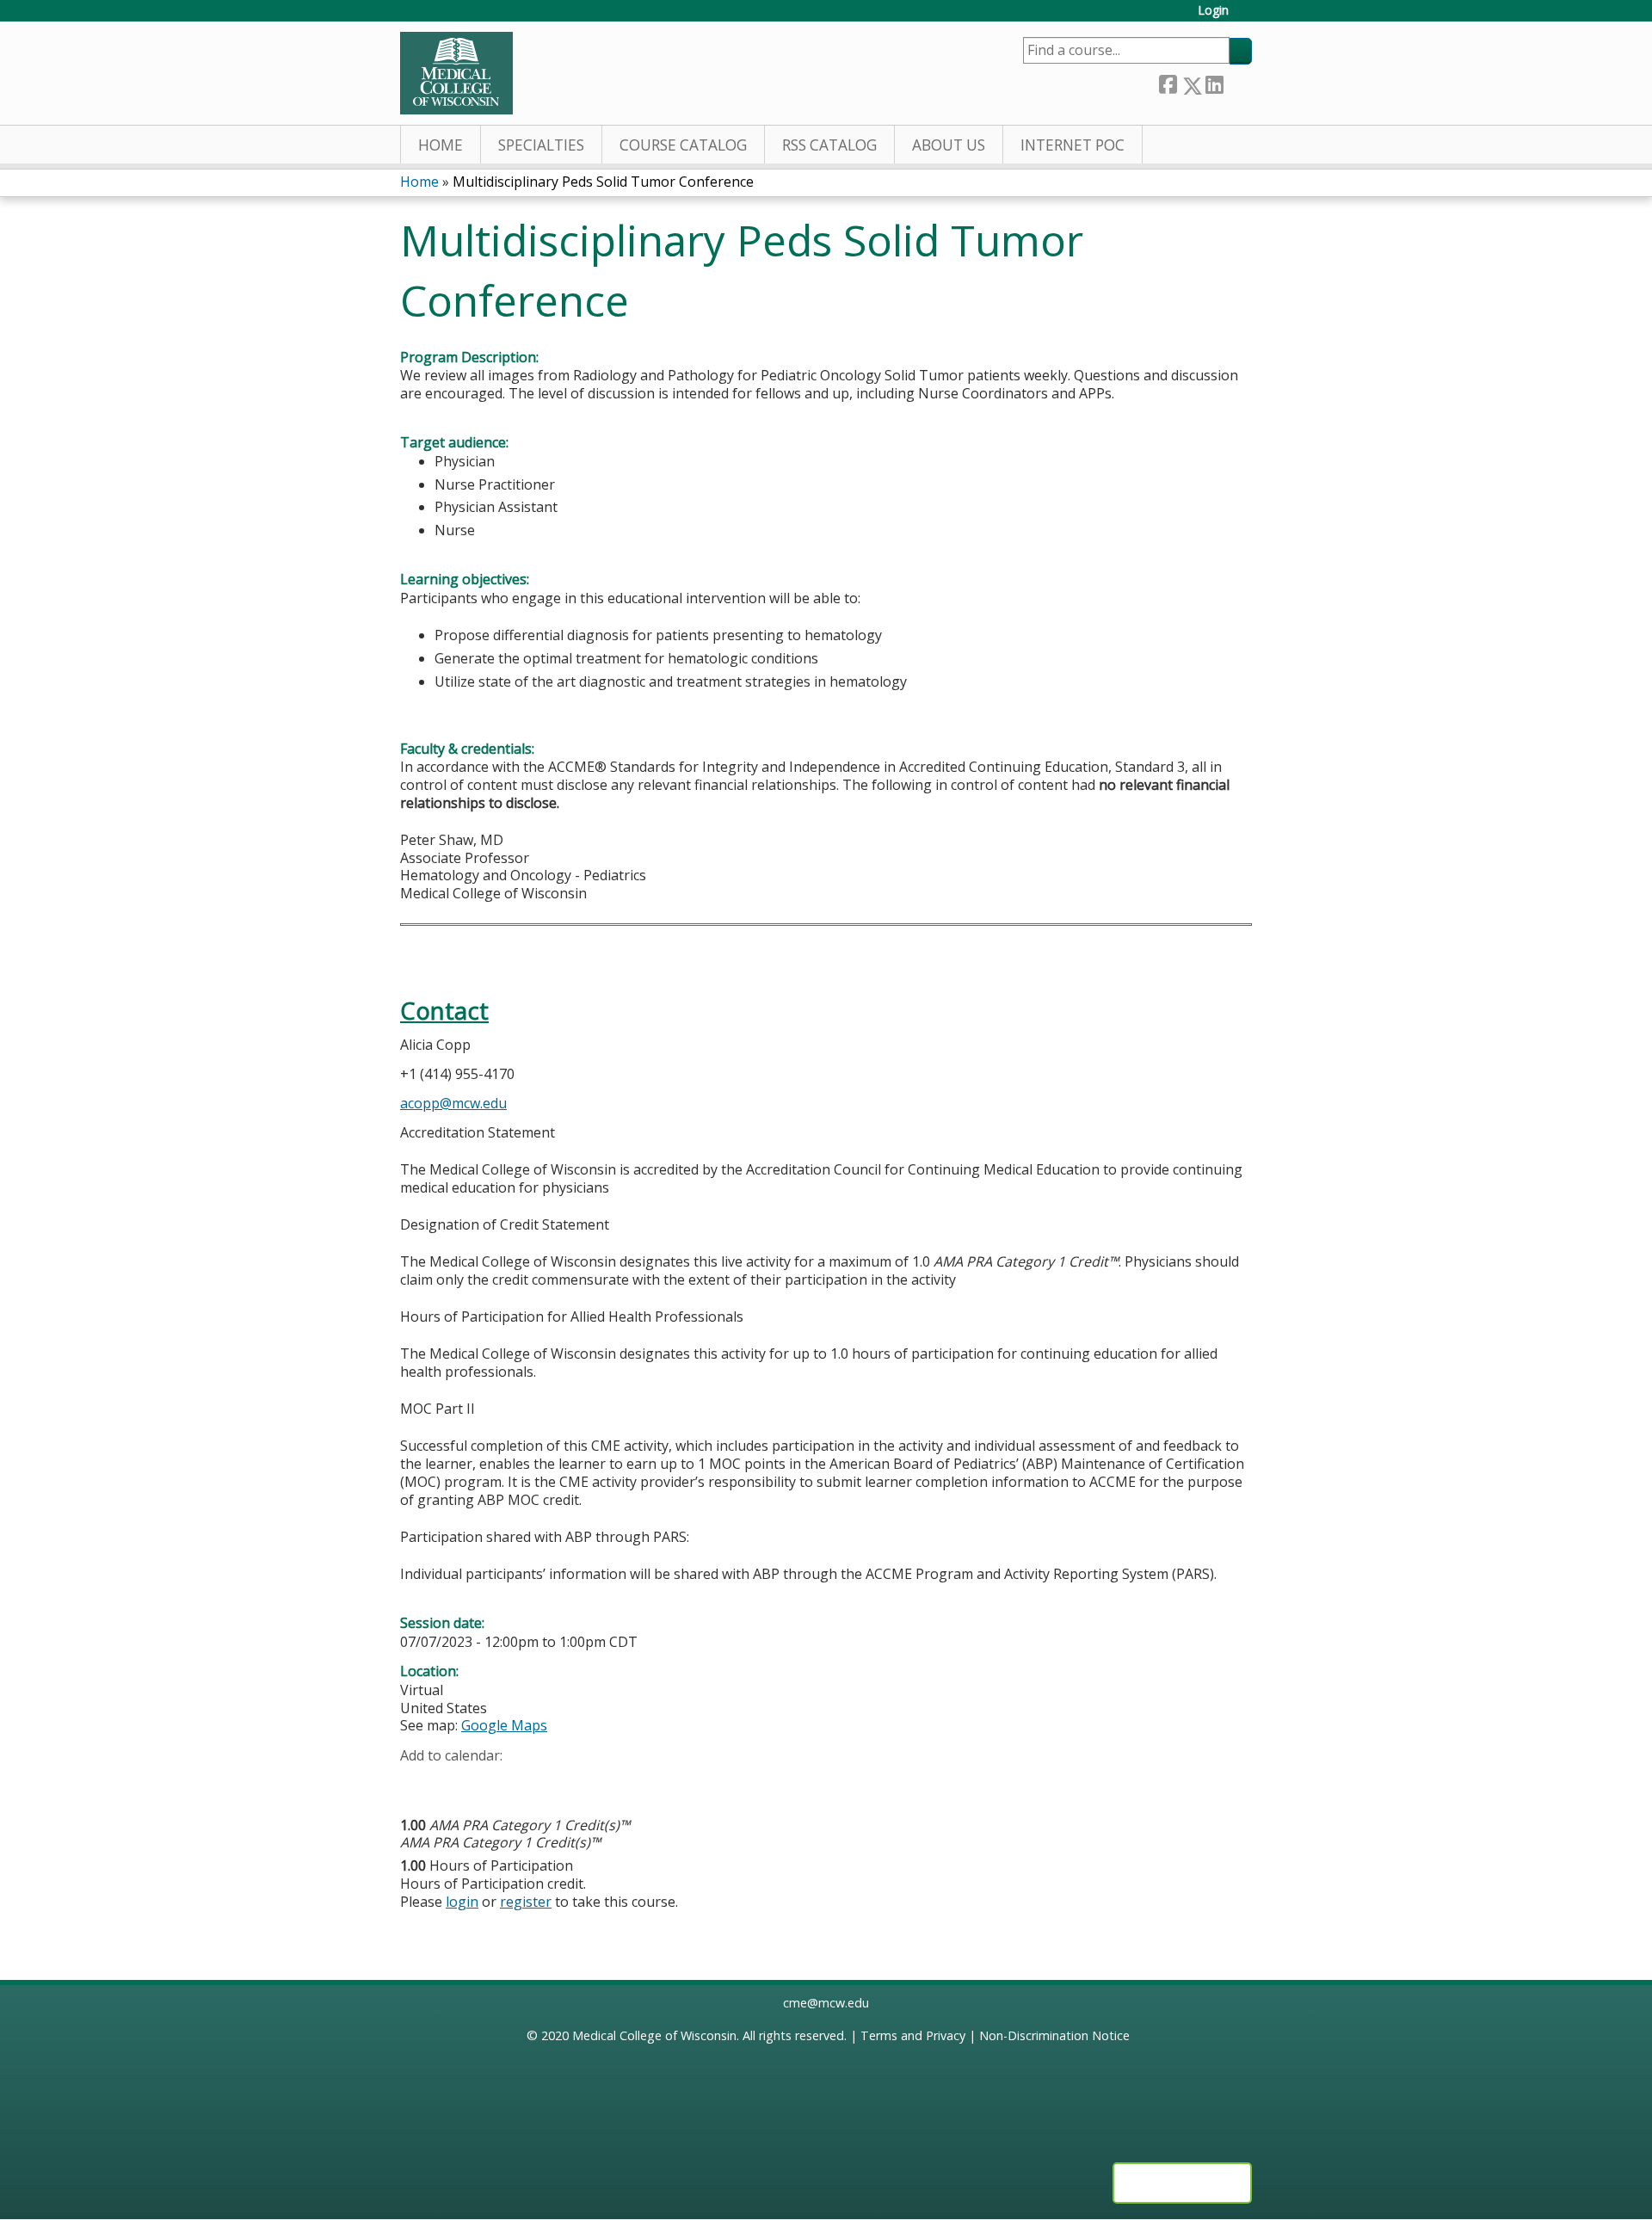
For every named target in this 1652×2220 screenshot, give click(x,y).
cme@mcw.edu (826, 2003)
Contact (444, 1011)
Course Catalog (683, 145)
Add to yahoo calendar (456, 1783)
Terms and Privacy (913, 2035)
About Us (949, 145)
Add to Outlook (536, 1783)
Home (441, 145)
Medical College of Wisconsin (654, 2035)
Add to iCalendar (495, 1782)
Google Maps (504, 1725)
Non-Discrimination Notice (1054, 2035)
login (462, 1902)
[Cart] (1247, 17)
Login (1213, 11)
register (526, 1902)
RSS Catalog (829, 145)
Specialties (541, 145)
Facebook (1168, 82)
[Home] (456, 73)
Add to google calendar (418, 1783)
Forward (1237, 82)
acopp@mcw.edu (453, 1103)
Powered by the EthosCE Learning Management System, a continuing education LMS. (1182, 2183)
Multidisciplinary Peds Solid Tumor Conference (603, 182)
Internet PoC (1073, 145)
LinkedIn (1214, 82)
